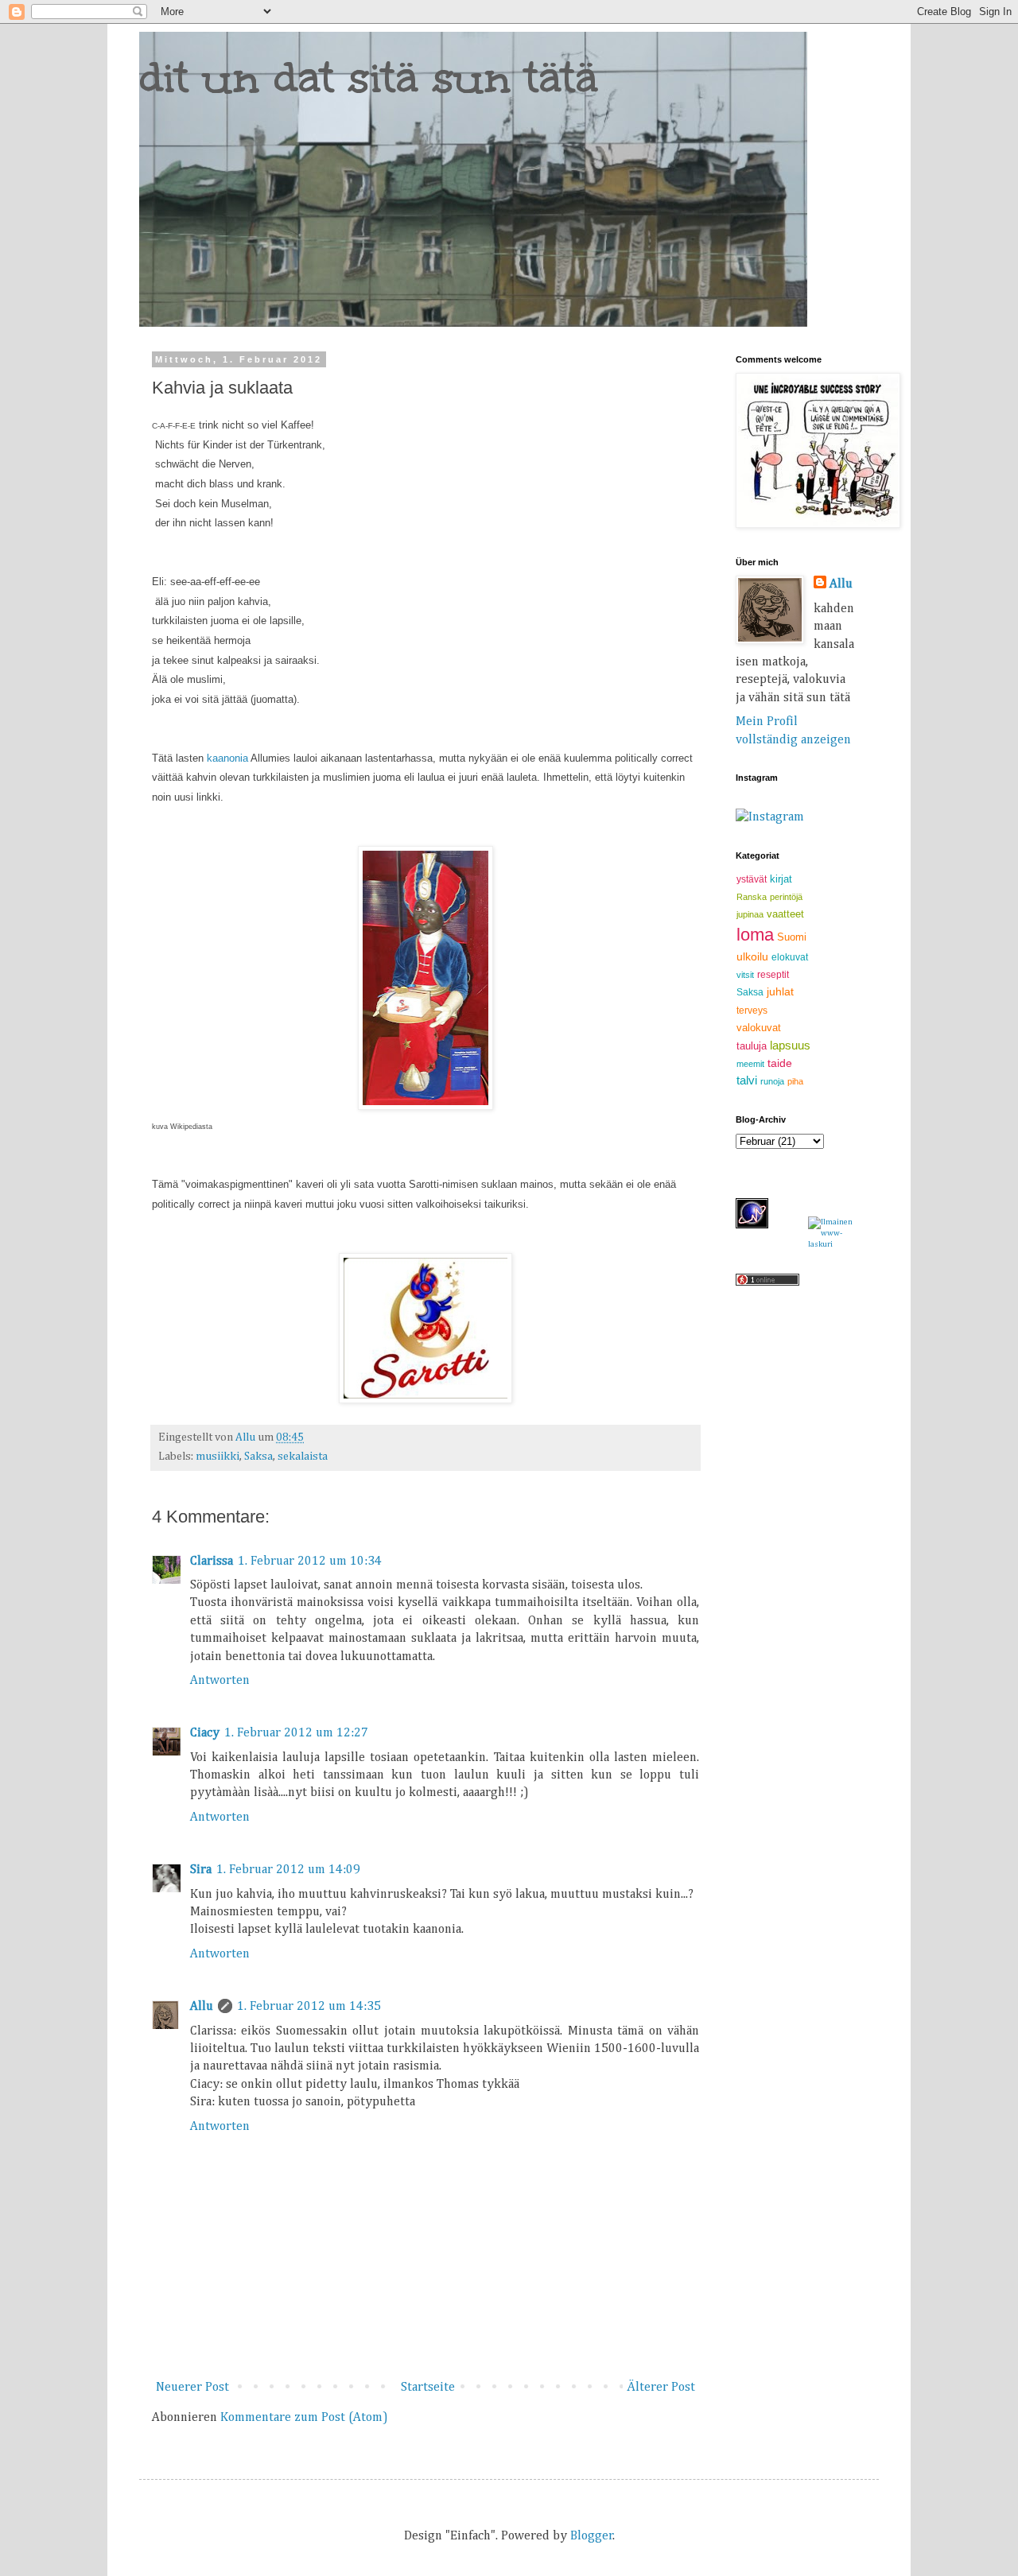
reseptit (773, 975)
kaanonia (229, 758)
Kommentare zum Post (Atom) (304, 2418)
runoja (772, 1081)
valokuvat (759, 1028)
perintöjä (786, 897)
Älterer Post (661, 2388)
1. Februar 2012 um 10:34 (310, 1562)
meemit (750, 1064)
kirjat (781, 879)
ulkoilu (752, 956)
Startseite (428, 2388)
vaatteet (785, 914)
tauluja (752, 1046)
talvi (747, 1080)
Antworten (220, 1681)
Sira (201, 1870)
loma (755, 935)
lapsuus (790, 1045)
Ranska (752, 897)
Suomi (792, 937)
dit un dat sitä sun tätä (369, 78)
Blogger (592, 2536)
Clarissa (212, 1562)
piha (795, 1081)
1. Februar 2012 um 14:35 (309, 2007)
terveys (752, 1011)
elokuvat (790, 957)
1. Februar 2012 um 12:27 (296, 1733)
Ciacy (205, 1733)
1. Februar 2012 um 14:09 (288, 1870)
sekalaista (303, 1457)
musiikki (218, 1457)
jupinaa (750, 914)
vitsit (745, 975)
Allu (202, 2007)
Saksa (258, 1457)
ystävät (752, 879)
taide (780, 1063)
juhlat (780, 991)
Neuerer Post (192, 2388)
